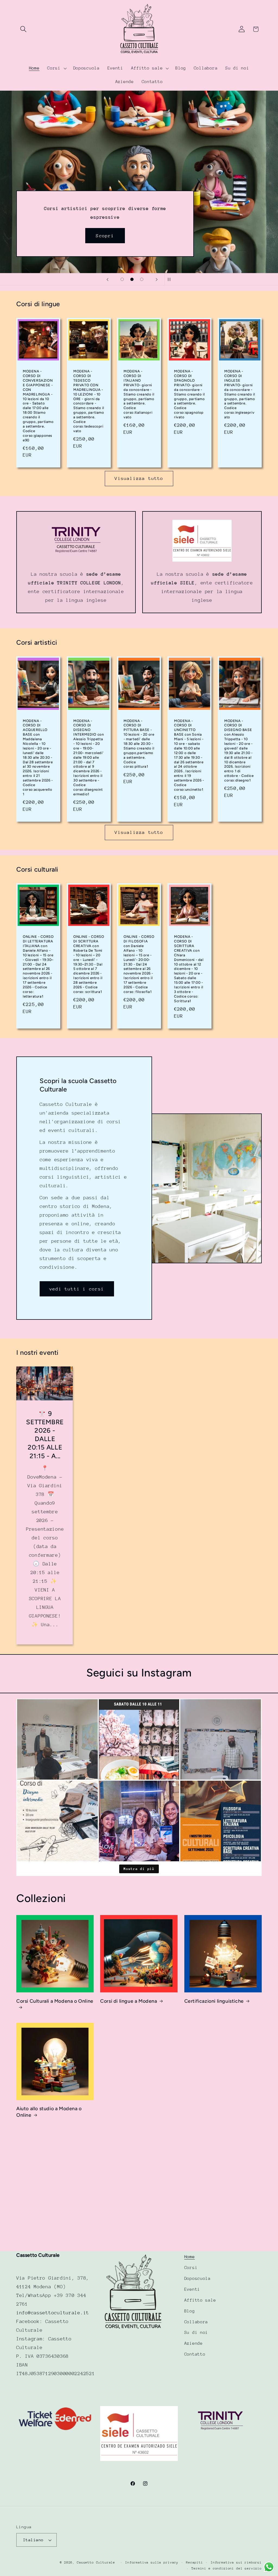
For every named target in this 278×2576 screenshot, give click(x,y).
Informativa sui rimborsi (236, 2562)
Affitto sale (200, 2300)
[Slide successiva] (157, 279)
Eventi (192, 2289)
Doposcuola (198, 2278)
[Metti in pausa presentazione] (170, 279)
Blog (190, 2311)
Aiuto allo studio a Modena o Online (49, 2112)
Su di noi (196, 2333)
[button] (23, 29)
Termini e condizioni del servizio (227, 2568)
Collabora (196, 2322)
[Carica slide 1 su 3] (122, 279)
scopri (173, 152)
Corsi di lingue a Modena (129, 2001)
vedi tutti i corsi (77, 1289)
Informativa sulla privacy (152, 2562)
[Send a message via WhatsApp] (269, 2567)
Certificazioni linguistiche (214, 2001)
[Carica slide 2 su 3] (132, 279)
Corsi (191, 2268)
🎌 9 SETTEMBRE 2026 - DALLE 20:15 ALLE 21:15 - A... (45, 1435)
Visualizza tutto (139, 478)
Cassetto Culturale (96, 2562)
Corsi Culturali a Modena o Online (55, 2001)
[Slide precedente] (108, 279)
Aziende (194, 2343)
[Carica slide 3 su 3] (142, 279)
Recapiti (195, 2562)
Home (190, 2257)
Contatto (195, 2354)
